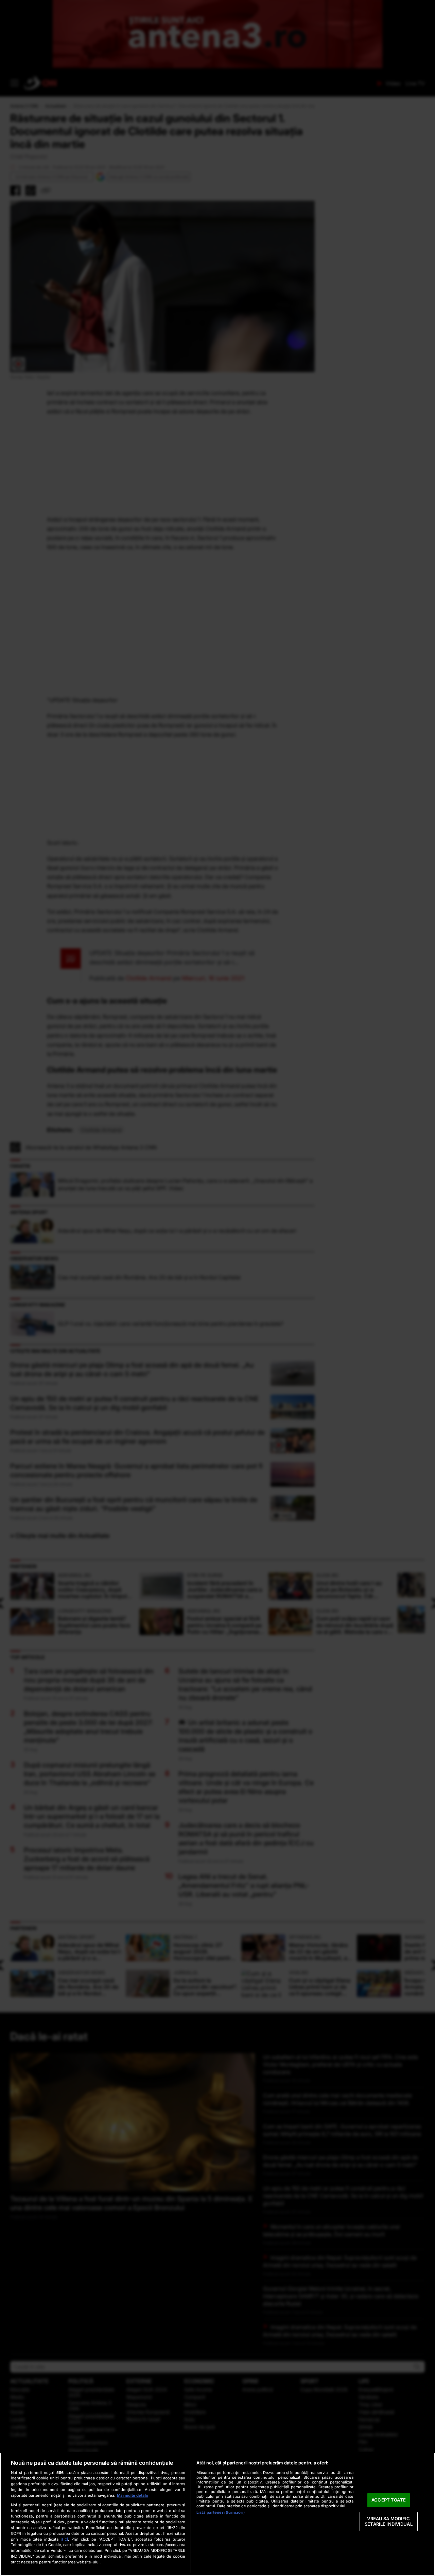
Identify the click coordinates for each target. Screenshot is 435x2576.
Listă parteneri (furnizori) (221, 2512)
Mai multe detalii (132, 2495)
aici (65, 2539)
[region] (217, 2514)
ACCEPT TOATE (389, 2500)
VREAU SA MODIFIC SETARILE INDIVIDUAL (388, 2521)
